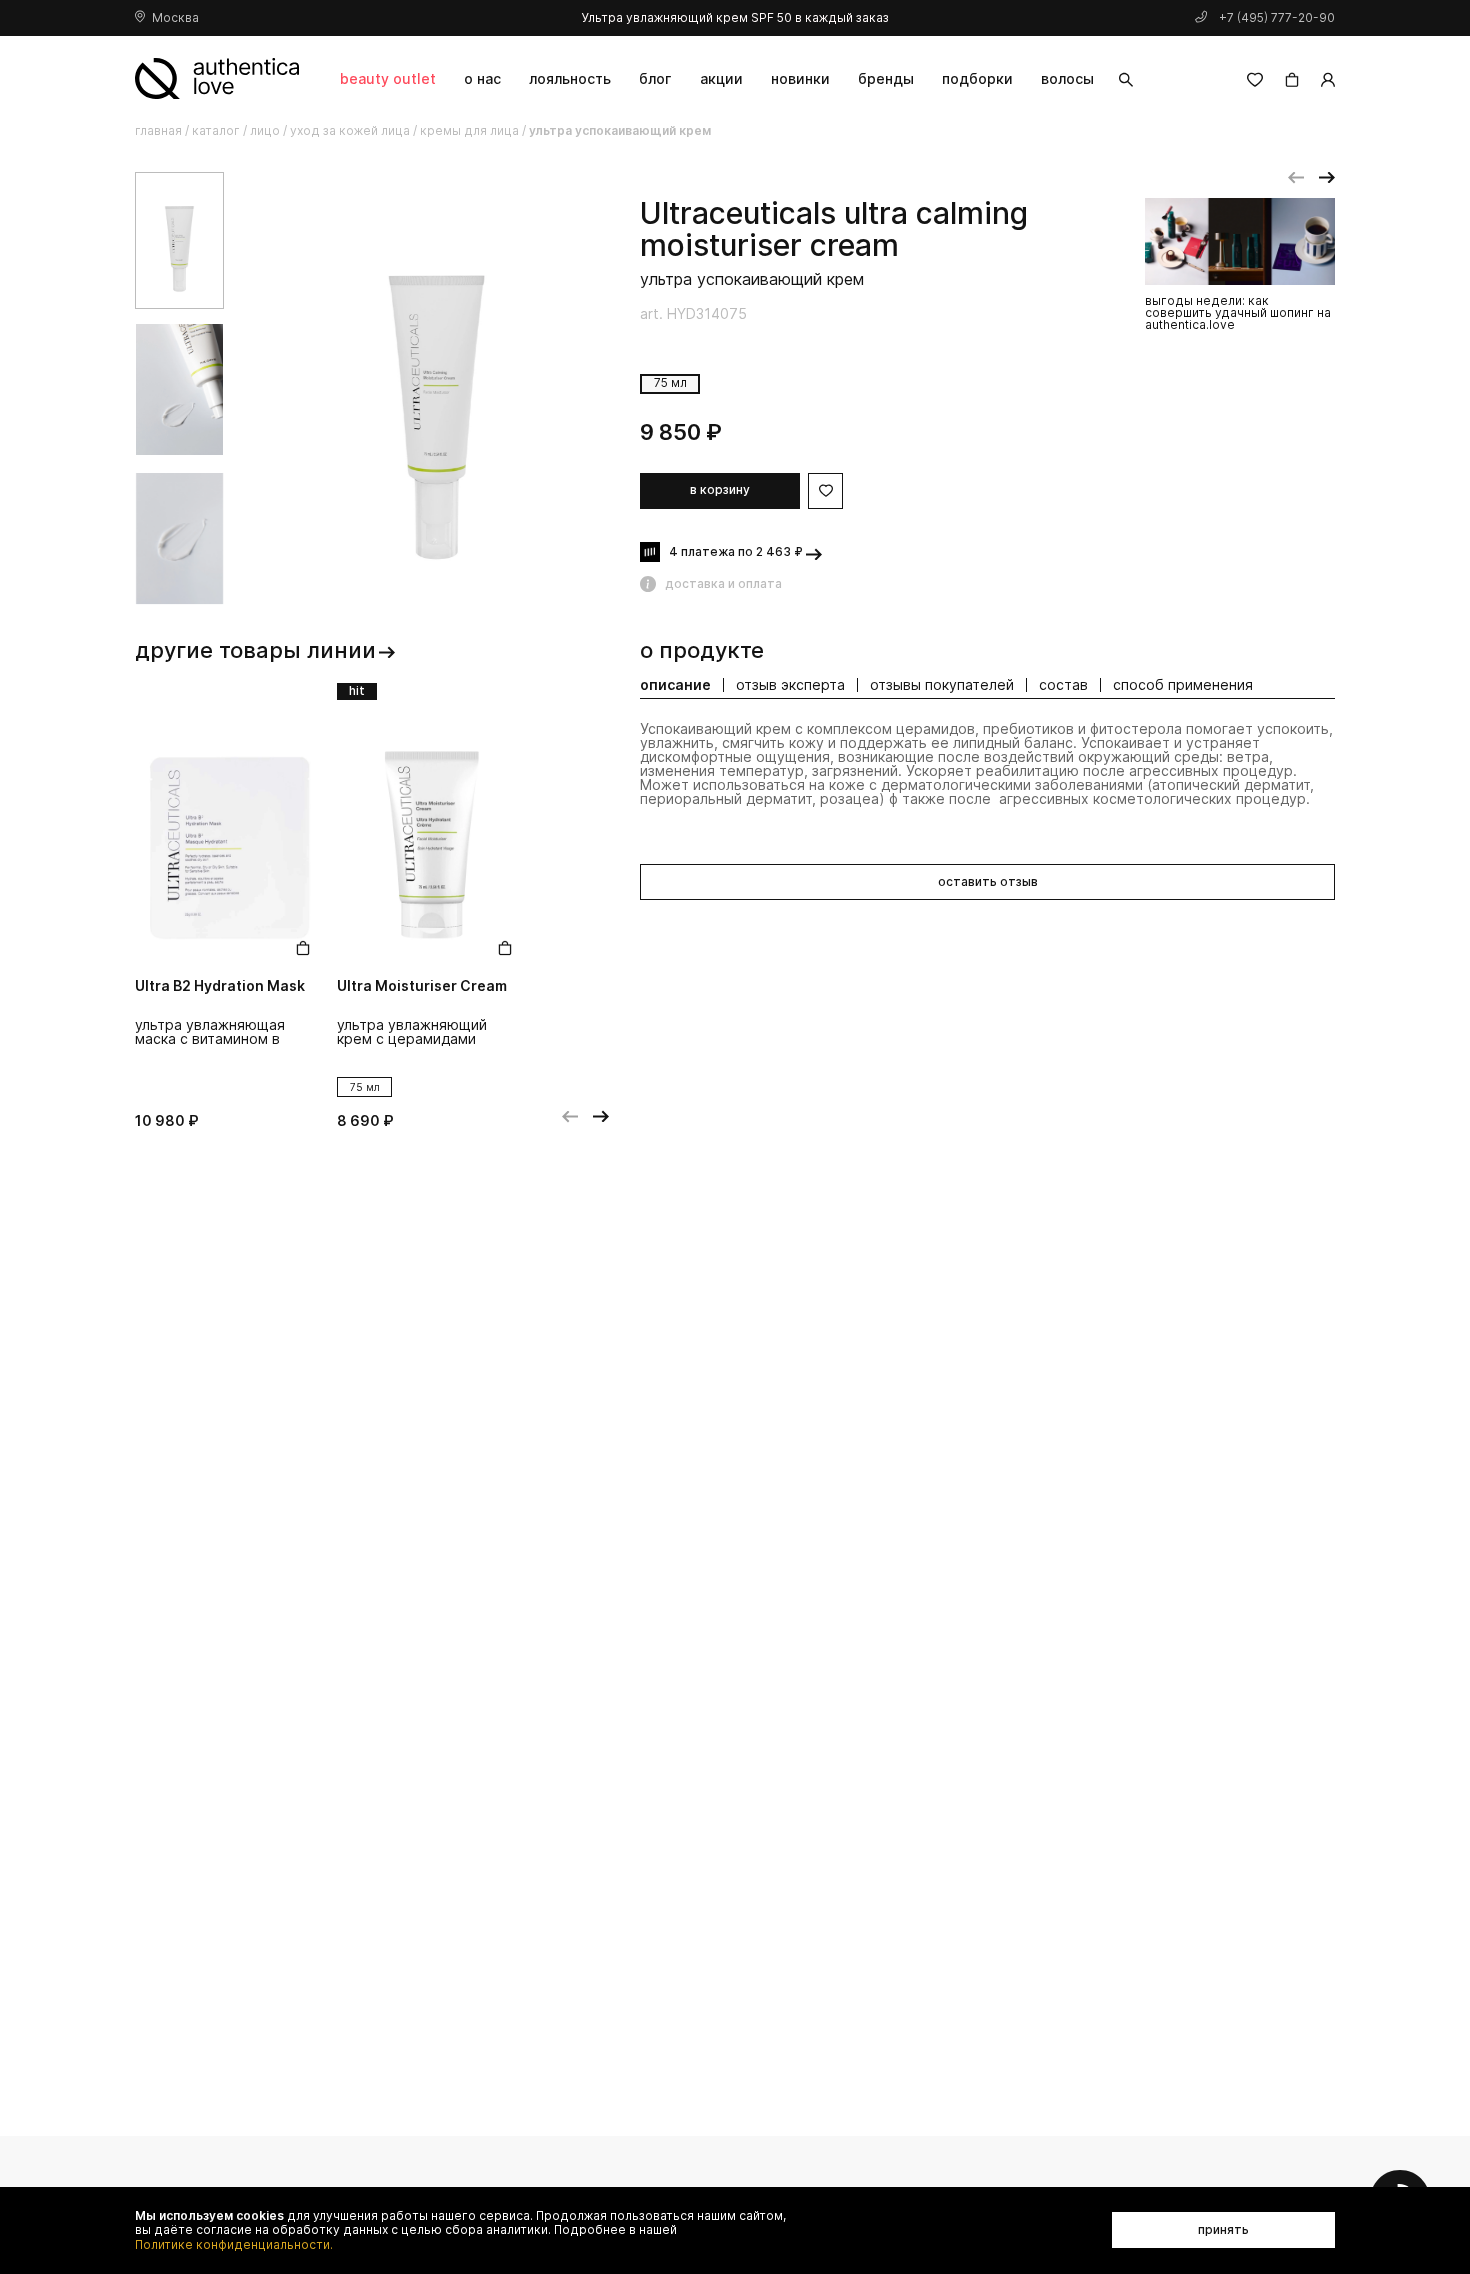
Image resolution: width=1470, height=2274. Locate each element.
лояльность (570, 78)
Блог (655, 78)
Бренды (886, 78)
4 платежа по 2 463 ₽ (736, 551)
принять (1223, 2229)
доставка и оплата (723, 583)
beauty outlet (388, 78)
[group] (437, 389)
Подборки (977, 78)
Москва (175, 17)
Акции (721, 78)
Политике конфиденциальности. (234, 2245)
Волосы (1067, 78)
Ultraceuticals (738, 214)
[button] (1296, 178)
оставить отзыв (988, 881)
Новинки (800, 78)
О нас (482, 78)
